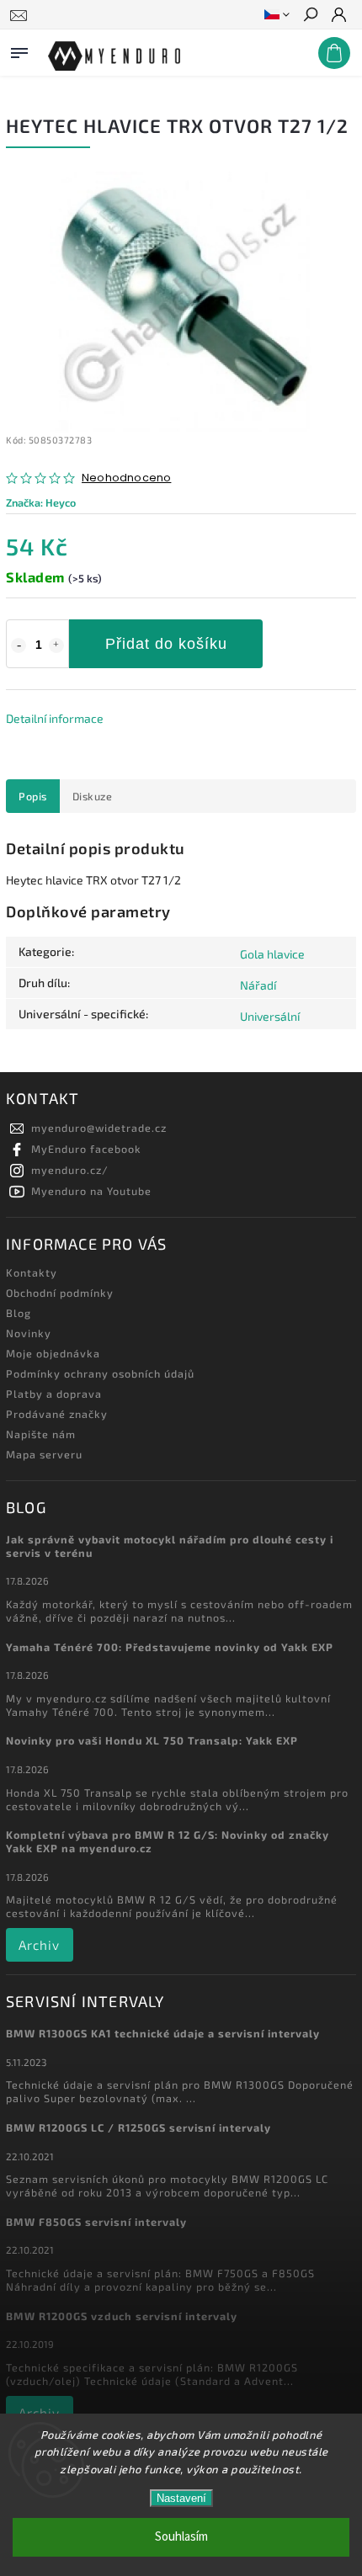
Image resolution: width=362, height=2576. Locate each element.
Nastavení (181, 2498)
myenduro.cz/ (70, 1170)
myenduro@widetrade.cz (99, 1128)
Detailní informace (55, 718)
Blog (19, 1313)
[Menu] (19, 50)
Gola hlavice (272, 954)
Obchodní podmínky (60, 1293)
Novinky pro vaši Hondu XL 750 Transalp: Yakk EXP (152, 1740)
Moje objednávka (53, 1353)
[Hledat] (310, 16)
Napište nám (41, 1434)
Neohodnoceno (126, 478)
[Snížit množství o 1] (19, 645)
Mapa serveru (44, 1454)
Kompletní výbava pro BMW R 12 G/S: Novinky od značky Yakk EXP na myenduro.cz (168, 1841)
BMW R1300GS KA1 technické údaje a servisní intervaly (163, 2033)
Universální (270, 1016)
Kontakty (32, 1272)
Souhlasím (181, 2537)
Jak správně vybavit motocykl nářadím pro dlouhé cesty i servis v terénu (170, 1546)
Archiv (39, 1945)
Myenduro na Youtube (91, 1191)
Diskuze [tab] (93, 796)
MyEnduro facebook (86, 1149)
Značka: (41, 502)
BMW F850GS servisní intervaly (96, 2222)
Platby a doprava (54, 1394)
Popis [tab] (33, 796)
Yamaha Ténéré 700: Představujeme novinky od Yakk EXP (170, 1647)
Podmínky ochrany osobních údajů (100, 1373)
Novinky (29, 1333)
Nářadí (258, 985)
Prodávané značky (57, 1414)
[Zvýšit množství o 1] (56, 645)
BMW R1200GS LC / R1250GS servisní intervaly (138, 2127)
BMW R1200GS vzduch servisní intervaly (122, 2316)
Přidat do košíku (166, 644)
